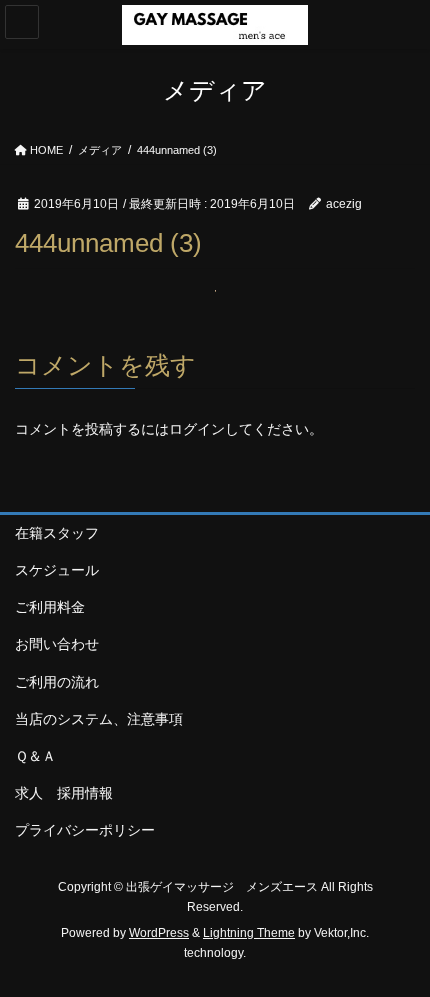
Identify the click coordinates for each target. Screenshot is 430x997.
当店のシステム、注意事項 (99, 719)
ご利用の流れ (57, 682)
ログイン (197, 429)
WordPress (159, 933)
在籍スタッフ (57, 533)
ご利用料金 (50, 607)
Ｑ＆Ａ (35, 756)
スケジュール (57, 570)
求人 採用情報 (71, 793)
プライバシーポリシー (85, 830)
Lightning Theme (249, 933)
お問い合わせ (57, 644)
